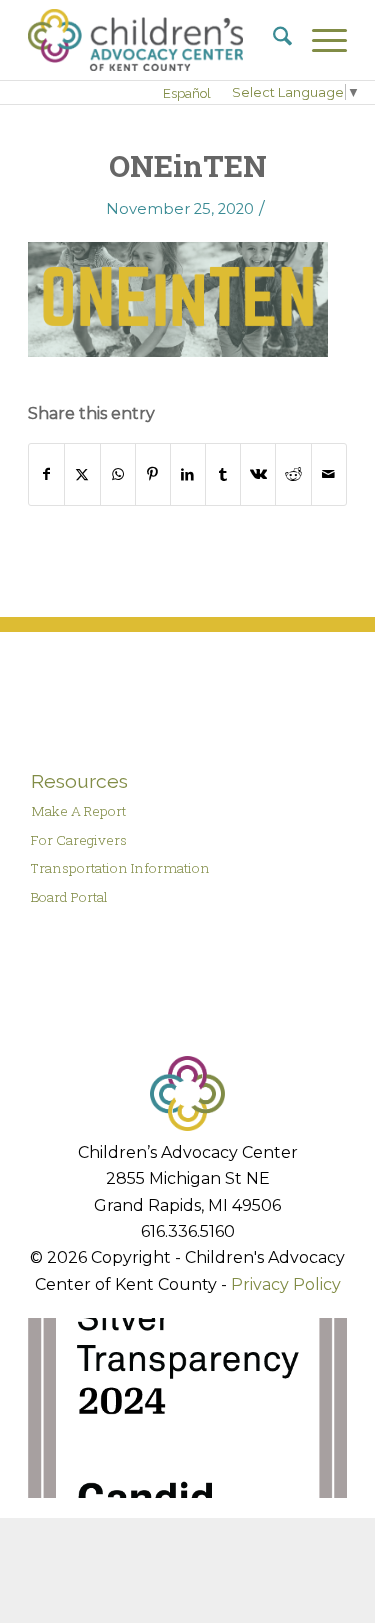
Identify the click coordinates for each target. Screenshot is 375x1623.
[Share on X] (82, 474)
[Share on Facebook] (46, 474)
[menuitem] (272, 40)
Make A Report (78, 811)
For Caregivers (79, 840)
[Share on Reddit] (293, 474)
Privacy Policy (286, 1284)
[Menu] (319, 40)
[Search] (272, 40)
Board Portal (69, 897)
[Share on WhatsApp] (118, 474)
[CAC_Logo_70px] (155, 40)
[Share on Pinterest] (153, 474)
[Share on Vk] (258, 474)
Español (187, 93)
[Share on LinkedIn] (188, 474)
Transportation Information (120, 868)
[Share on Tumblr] (223, 474)
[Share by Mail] (329, 474)
